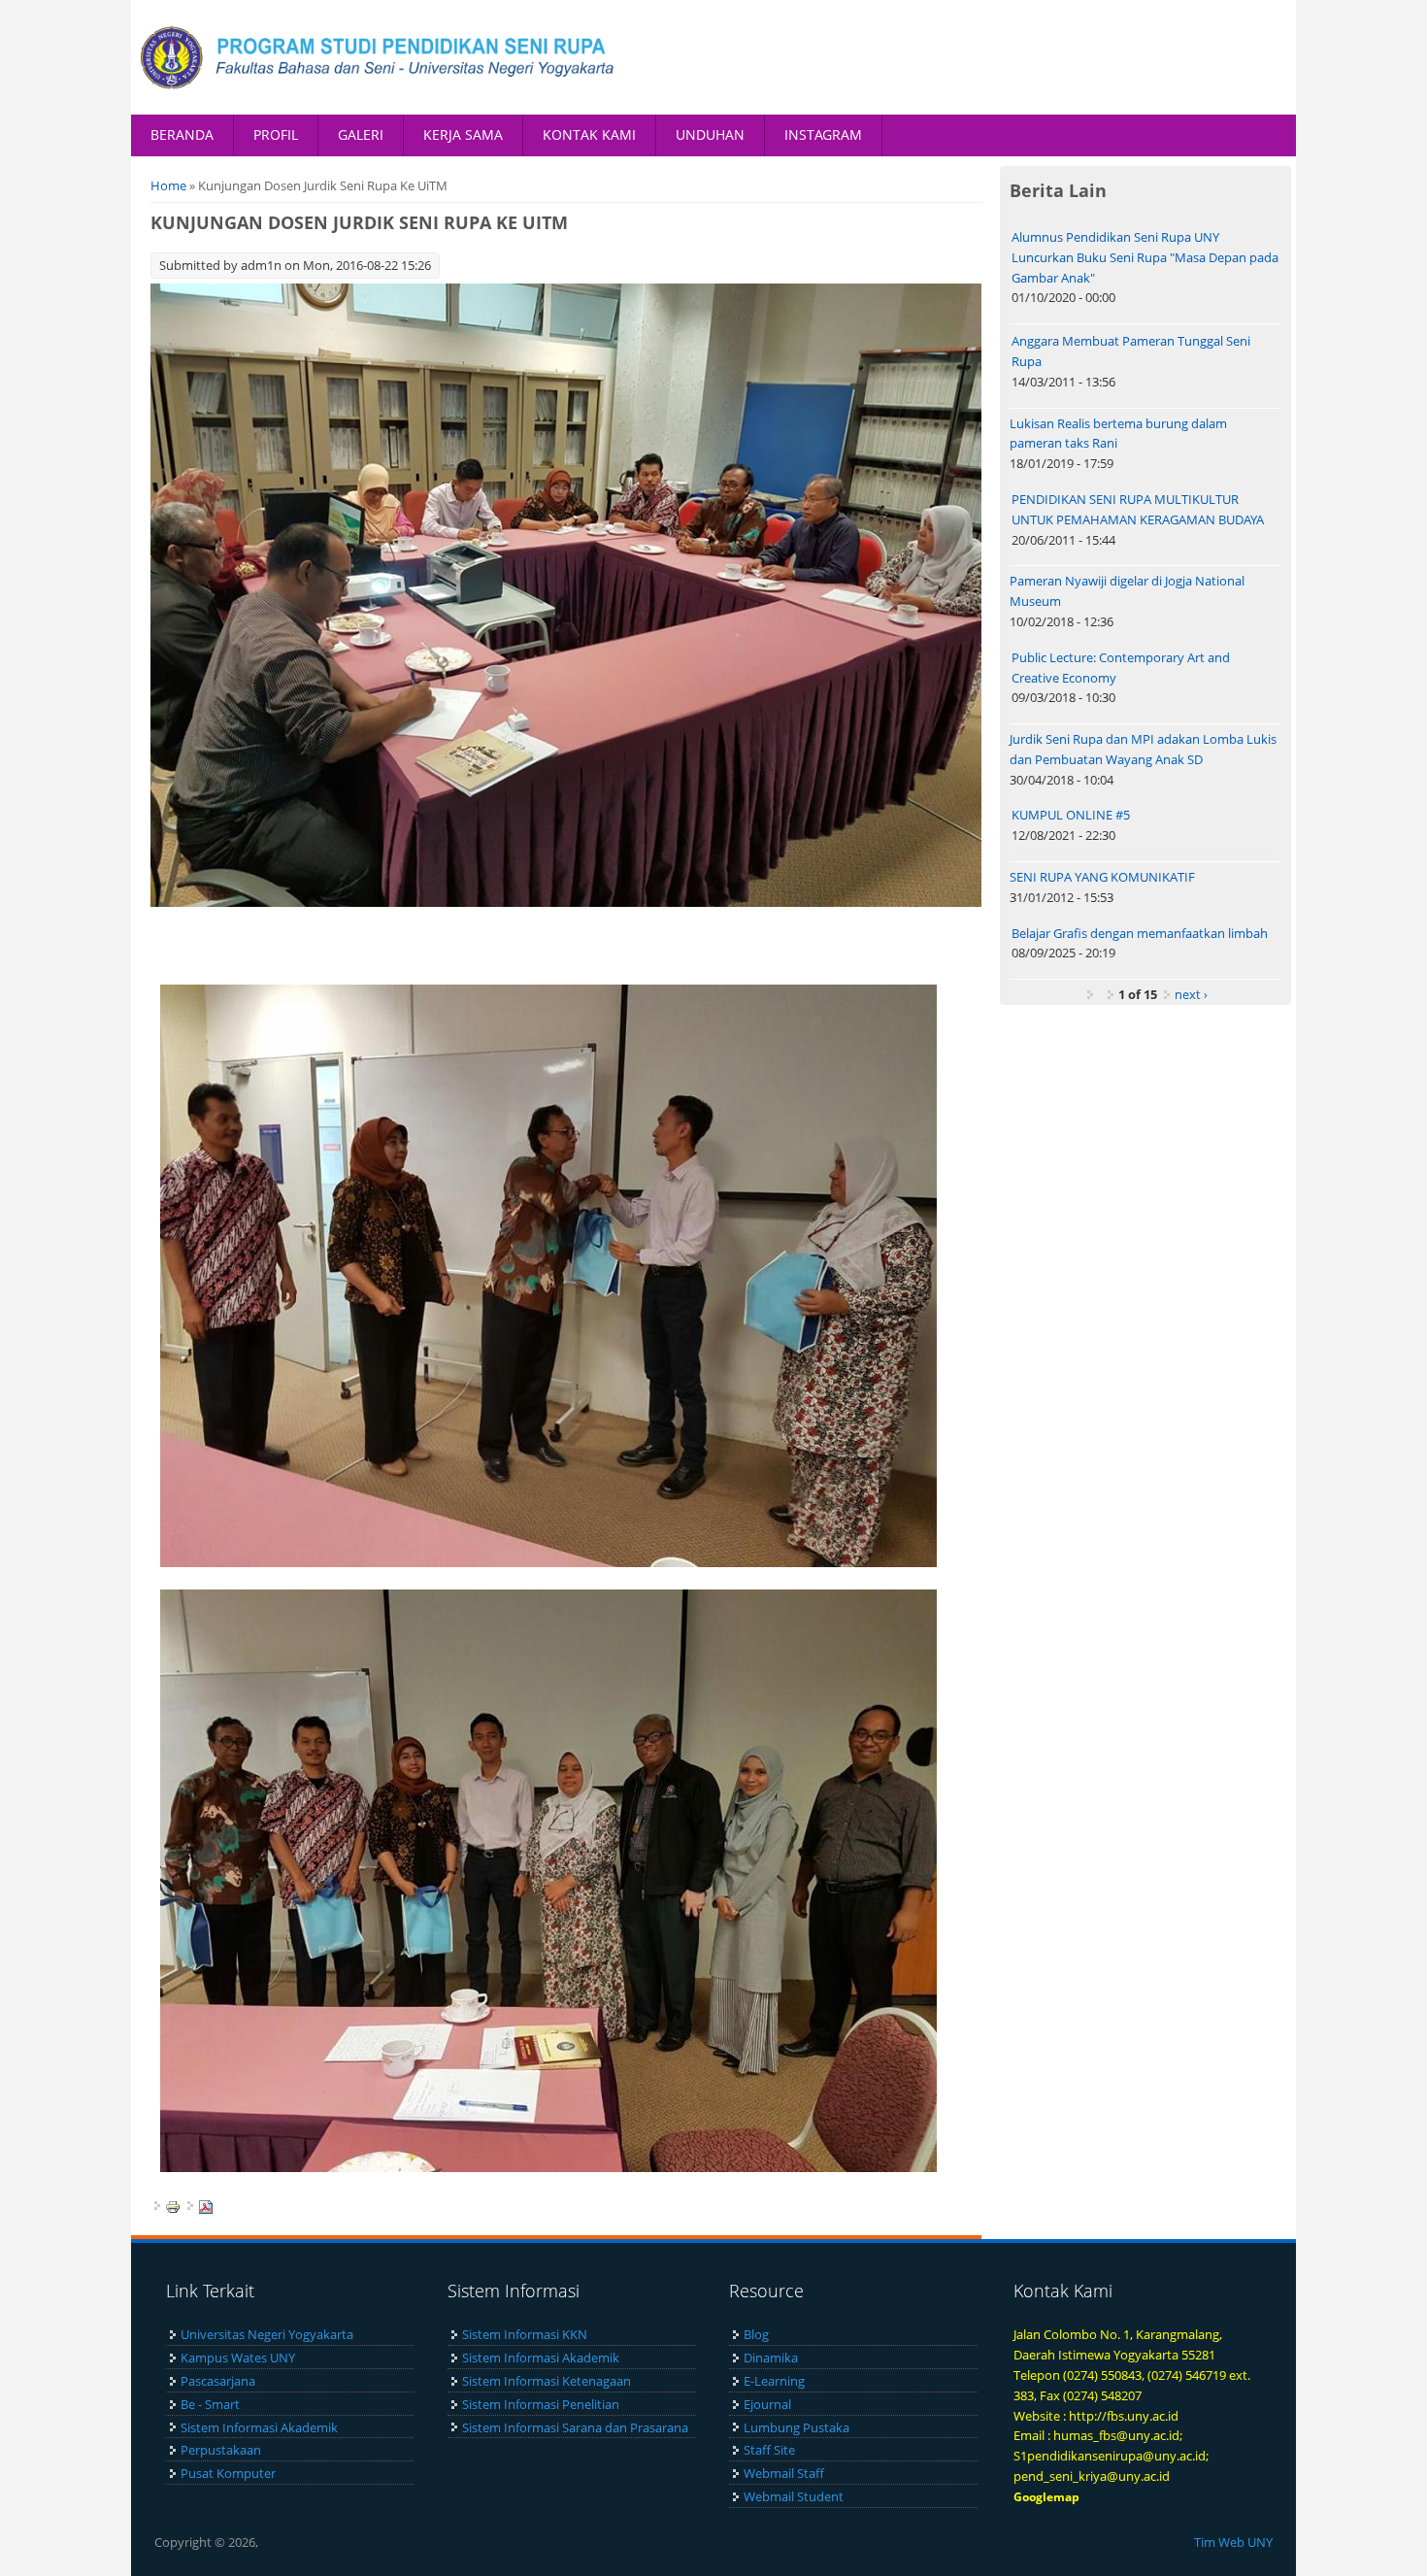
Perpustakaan (221, 2450)
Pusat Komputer (228, 2473)
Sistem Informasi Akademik (259, 2427)
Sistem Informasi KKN (525, 2334)
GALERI (361, 134)
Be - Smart (210, 2404)
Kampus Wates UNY (238, 2358)
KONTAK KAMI (589, 134)
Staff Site (769, 2450)
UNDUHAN (710, 134)
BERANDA (182, 134)
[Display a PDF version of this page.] (206, 2205)
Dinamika (771, 2358)
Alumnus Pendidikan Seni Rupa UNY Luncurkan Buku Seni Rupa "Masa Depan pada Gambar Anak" (1145, 257)
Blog (756, 2334)
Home (168, 185)
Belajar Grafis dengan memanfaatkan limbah (1140, 933)
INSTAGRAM (823, 134)
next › (1191, 994)
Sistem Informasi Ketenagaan (547, 2381)
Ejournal (767, 2404)
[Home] (379, 57)
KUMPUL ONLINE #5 (1071, 815)
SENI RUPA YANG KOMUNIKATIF (1102, 877)
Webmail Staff (784, 2473)
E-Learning (774, 2381)
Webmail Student (794, 2496)
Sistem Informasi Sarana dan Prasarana (575, 2427)
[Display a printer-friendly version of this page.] (173, 2205)
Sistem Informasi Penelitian (541, 2404)
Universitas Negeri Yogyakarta (267, 2334)
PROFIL (276, 134)
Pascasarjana (218, 2381)
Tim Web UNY (1233, 2542)
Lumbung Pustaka (796, 2427)
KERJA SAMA (463, 134)
